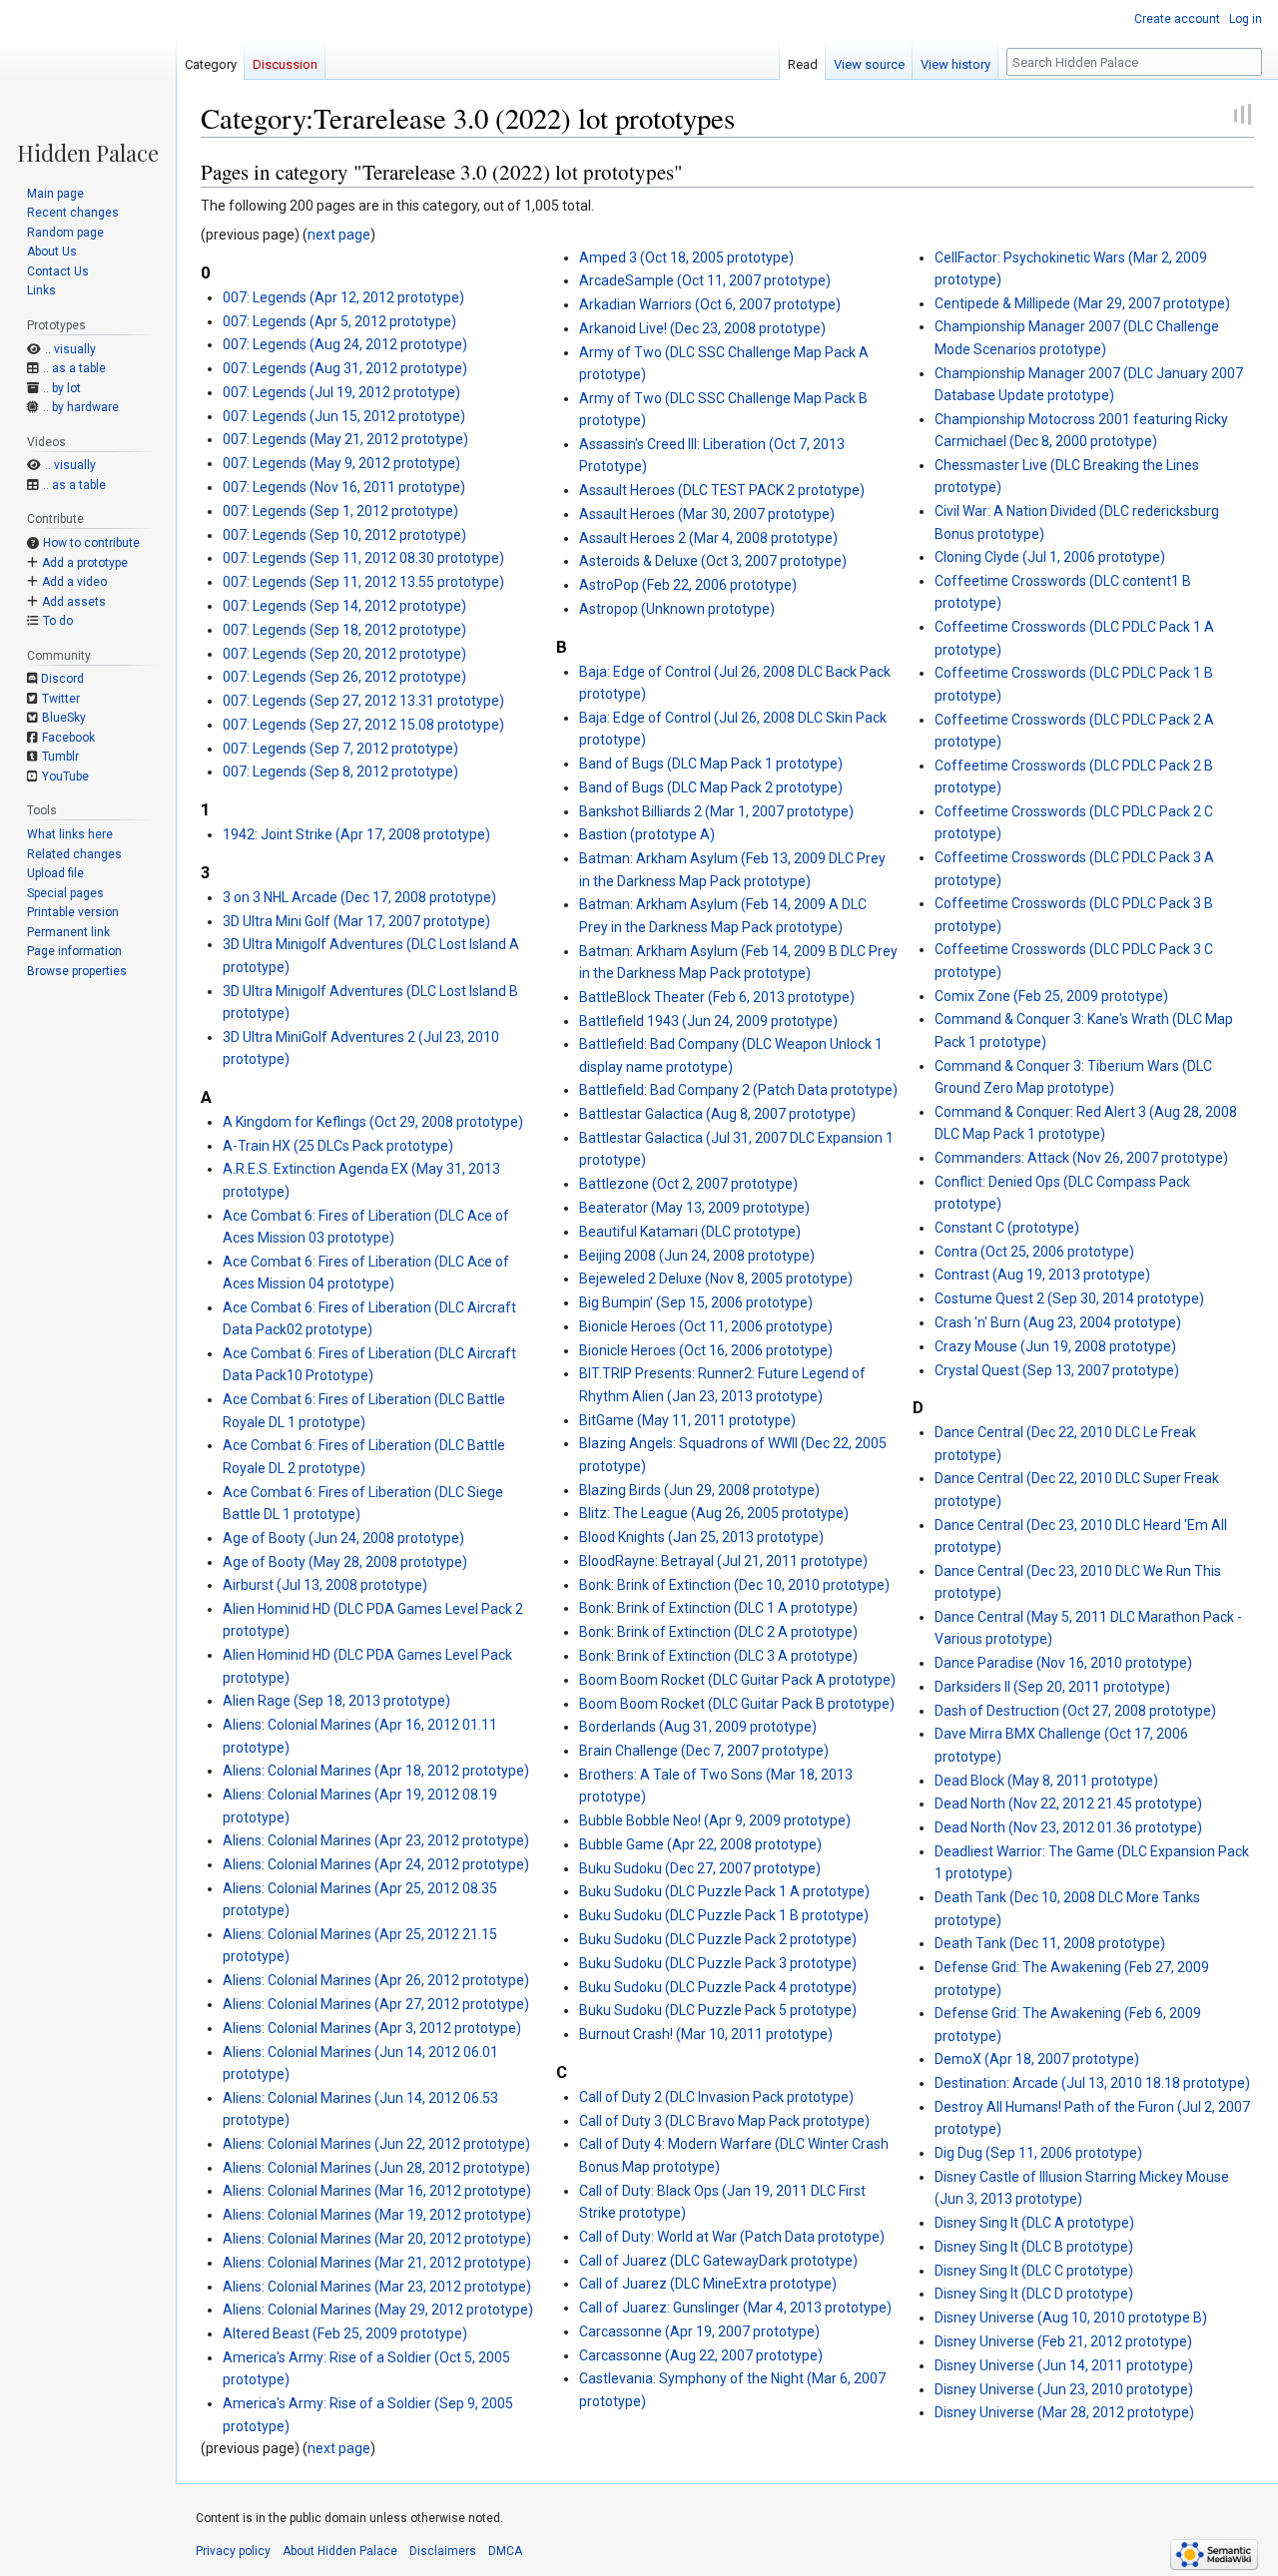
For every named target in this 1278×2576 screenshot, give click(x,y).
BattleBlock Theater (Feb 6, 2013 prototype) (717, 997)
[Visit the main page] (88, 82)
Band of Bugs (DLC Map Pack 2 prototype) (711, 787)
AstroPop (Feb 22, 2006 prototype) (688, 585)
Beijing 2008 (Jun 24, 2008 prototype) (697, 1256)
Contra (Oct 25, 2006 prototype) (1034, 1252)
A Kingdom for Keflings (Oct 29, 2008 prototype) (373, 1122)
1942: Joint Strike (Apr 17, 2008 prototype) (356, 834)
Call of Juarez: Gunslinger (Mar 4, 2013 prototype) (735, 2308)
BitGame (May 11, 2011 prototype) (687, 1420)
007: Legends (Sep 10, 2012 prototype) (344, 535)
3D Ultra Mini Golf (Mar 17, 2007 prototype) (356, 921)
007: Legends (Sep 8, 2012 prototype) (340, 772)
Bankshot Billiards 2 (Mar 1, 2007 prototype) (716, 811)
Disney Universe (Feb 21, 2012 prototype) (1063, 2341)
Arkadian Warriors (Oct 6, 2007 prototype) (710, 304)
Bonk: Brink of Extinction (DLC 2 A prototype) (718, 1632)
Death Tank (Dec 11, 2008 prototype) (1050, 1943)
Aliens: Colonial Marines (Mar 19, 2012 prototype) (377, 2215)
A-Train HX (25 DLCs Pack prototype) (338, 1146)
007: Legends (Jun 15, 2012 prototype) (344, 416)
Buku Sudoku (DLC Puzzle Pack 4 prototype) (718, 1987)
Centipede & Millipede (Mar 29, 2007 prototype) (1082, 303)
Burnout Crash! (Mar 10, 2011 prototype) (706, 2034)
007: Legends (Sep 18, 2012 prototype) (344, 630)
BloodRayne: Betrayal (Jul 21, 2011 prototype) (723, 1561)
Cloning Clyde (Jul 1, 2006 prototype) (1050, 557)
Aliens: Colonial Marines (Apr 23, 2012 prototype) (376, 1840)
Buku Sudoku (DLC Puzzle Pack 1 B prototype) (724, 1915)
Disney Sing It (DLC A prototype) (1034, 2223)
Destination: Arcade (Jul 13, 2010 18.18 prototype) (1092, 2083)
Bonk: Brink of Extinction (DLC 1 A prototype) (718, 1608)
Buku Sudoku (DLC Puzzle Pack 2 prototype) (718, 1939)
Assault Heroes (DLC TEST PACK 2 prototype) (722, 490)
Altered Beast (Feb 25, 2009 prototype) (345, 2333)
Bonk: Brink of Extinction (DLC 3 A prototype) (718, 1656)
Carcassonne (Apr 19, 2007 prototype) (699, 2331)
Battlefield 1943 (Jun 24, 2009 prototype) (708, 1021)
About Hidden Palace (340, 2551)
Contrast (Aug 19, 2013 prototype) (1042, 1275)
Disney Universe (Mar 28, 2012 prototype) (1064, 2412)
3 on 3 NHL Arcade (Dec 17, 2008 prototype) (359, 897)
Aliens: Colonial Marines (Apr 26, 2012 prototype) (376, 1980)
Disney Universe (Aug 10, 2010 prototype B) (1071, 2318)
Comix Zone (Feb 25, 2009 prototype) (1051, 996)
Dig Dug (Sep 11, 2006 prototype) (1038, 2153)
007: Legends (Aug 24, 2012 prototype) (345, 344)
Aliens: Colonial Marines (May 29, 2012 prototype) (378, 2310)
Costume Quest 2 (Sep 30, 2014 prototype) (1069, 1298)
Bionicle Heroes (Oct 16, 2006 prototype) (706, 1350)
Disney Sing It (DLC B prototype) (1034, 2247)
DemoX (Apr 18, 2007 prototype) (1037, 2059)
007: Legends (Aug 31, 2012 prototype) (345, 368)
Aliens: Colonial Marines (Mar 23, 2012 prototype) (377, 2287)
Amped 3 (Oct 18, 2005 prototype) (686, 258)
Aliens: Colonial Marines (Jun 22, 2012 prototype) (376, 2144)
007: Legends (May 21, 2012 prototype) (345, 439)
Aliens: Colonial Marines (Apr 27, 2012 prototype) (376, 2004)
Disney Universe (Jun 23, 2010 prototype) (1064, 2389)
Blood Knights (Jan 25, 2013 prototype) (701, 1537)
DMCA (505, 2551)
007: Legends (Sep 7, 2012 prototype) (340, 749)
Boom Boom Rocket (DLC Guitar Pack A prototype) (737, 1680)
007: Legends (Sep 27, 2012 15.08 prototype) (363, 725)
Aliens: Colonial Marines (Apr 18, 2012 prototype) (376, 1771)
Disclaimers (443, 2551)
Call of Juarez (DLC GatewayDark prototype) (718, 2261)
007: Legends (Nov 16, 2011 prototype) (344, 487)
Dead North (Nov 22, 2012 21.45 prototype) (1068, 1803)
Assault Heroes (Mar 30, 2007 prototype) (707, 514)
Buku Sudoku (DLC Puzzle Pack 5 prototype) (718, 2010)
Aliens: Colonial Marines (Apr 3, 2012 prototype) (372, 2028)
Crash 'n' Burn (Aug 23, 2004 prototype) (1058, 1322)
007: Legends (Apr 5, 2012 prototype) (339, 321)
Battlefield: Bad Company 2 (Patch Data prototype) (738, 1090)
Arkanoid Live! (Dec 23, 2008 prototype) (702, 328)
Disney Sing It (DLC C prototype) (1034, 2271)
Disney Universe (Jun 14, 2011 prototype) (1064, 2365)
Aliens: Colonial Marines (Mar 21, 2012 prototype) (377, 2263)
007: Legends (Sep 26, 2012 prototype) (344, 677)
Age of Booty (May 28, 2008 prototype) (345, 1562)
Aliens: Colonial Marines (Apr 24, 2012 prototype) (376, 1864)
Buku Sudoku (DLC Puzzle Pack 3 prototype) (718, 1963)
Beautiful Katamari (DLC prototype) (690, 1232)
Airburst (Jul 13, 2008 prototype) (325, 1585)
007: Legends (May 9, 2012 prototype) (341, 463)
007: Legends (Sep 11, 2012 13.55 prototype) (363, 582)
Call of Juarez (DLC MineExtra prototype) (708, 2284)
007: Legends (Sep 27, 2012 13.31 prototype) (363, 701)
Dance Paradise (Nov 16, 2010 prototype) (1063, 1663)
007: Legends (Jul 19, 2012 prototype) (341, 392)
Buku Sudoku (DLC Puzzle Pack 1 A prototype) (724, 1891)
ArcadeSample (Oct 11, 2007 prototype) (705, 280)
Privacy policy (233, 2551)
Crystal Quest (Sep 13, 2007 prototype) (1057, 1370)
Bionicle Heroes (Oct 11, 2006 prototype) (706, 1326)
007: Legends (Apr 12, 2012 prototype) (343, 297)
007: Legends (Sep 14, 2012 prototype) (344, 606)
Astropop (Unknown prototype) (677, 609)
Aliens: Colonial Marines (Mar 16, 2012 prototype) (377, 2191)
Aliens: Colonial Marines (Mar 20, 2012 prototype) (377, 2239)
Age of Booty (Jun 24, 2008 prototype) (343, 1538)
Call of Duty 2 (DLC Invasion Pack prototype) (716, 2097)
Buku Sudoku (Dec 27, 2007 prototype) (700, 1868)
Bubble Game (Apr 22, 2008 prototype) (700, 1844)
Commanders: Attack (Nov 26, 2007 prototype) (1081, 1158)
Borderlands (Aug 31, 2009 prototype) (698, 1727)
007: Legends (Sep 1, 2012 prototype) (340, 511)
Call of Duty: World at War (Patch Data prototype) (732, 2237)
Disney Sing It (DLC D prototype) (1034, 2294)
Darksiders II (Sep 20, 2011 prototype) (1052, 1687)
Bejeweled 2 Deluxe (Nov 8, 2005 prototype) (716, 1279)
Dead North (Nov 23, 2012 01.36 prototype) (1068, 1827)
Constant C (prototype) (1007, 1228)
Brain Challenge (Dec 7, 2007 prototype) (704, 1751)
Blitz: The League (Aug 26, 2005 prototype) (714, 1513)
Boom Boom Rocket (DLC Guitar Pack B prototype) (737, 1704)
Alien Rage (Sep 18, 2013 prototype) (336, 1701)
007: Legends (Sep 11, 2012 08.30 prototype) (363, 558)
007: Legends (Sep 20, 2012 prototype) (344, 654)
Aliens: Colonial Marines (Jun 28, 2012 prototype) (376, 2168)
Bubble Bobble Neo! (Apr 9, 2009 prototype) (715, 1820)
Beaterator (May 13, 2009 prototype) (694, 1208)
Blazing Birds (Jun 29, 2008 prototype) (699, 1490)
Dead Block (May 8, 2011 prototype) (1046, 1781)
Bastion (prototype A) (647, 834)
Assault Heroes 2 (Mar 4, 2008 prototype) (708, 538)
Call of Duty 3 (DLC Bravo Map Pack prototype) (724, 2121)
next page (339, 235)
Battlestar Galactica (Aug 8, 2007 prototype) (717, 1114)
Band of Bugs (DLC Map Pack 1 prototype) (711, 764)
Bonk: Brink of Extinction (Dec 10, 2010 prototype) (734, 1585)
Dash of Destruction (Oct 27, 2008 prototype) (1075, 1711)
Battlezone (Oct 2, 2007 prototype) (688, 1184)
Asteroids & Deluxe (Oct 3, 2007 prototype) (713, 561)
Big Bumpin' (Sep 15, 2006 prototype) (696, 1302)
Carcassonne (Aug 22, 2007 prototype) (701, 2355)
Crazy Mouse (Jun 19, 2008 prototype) (1055, 1346)
